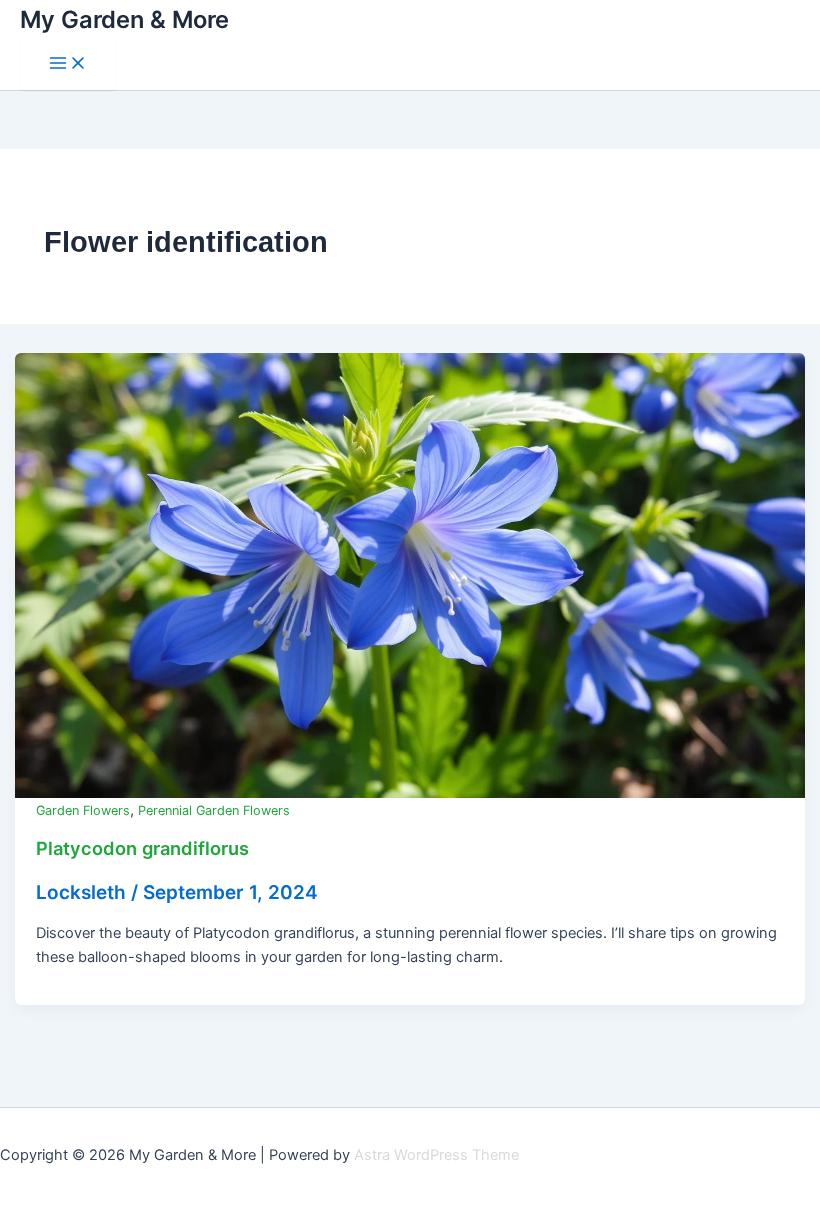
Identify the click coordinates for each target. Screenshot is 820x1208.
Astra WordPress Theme (436, 1155)
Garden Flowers (83, 810)
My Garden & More (124, 19)
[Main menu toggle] (68, 64)
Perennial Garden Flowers (214, 810)
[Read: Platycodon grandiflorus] (410, 575)
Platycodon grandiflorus (142, 848)
